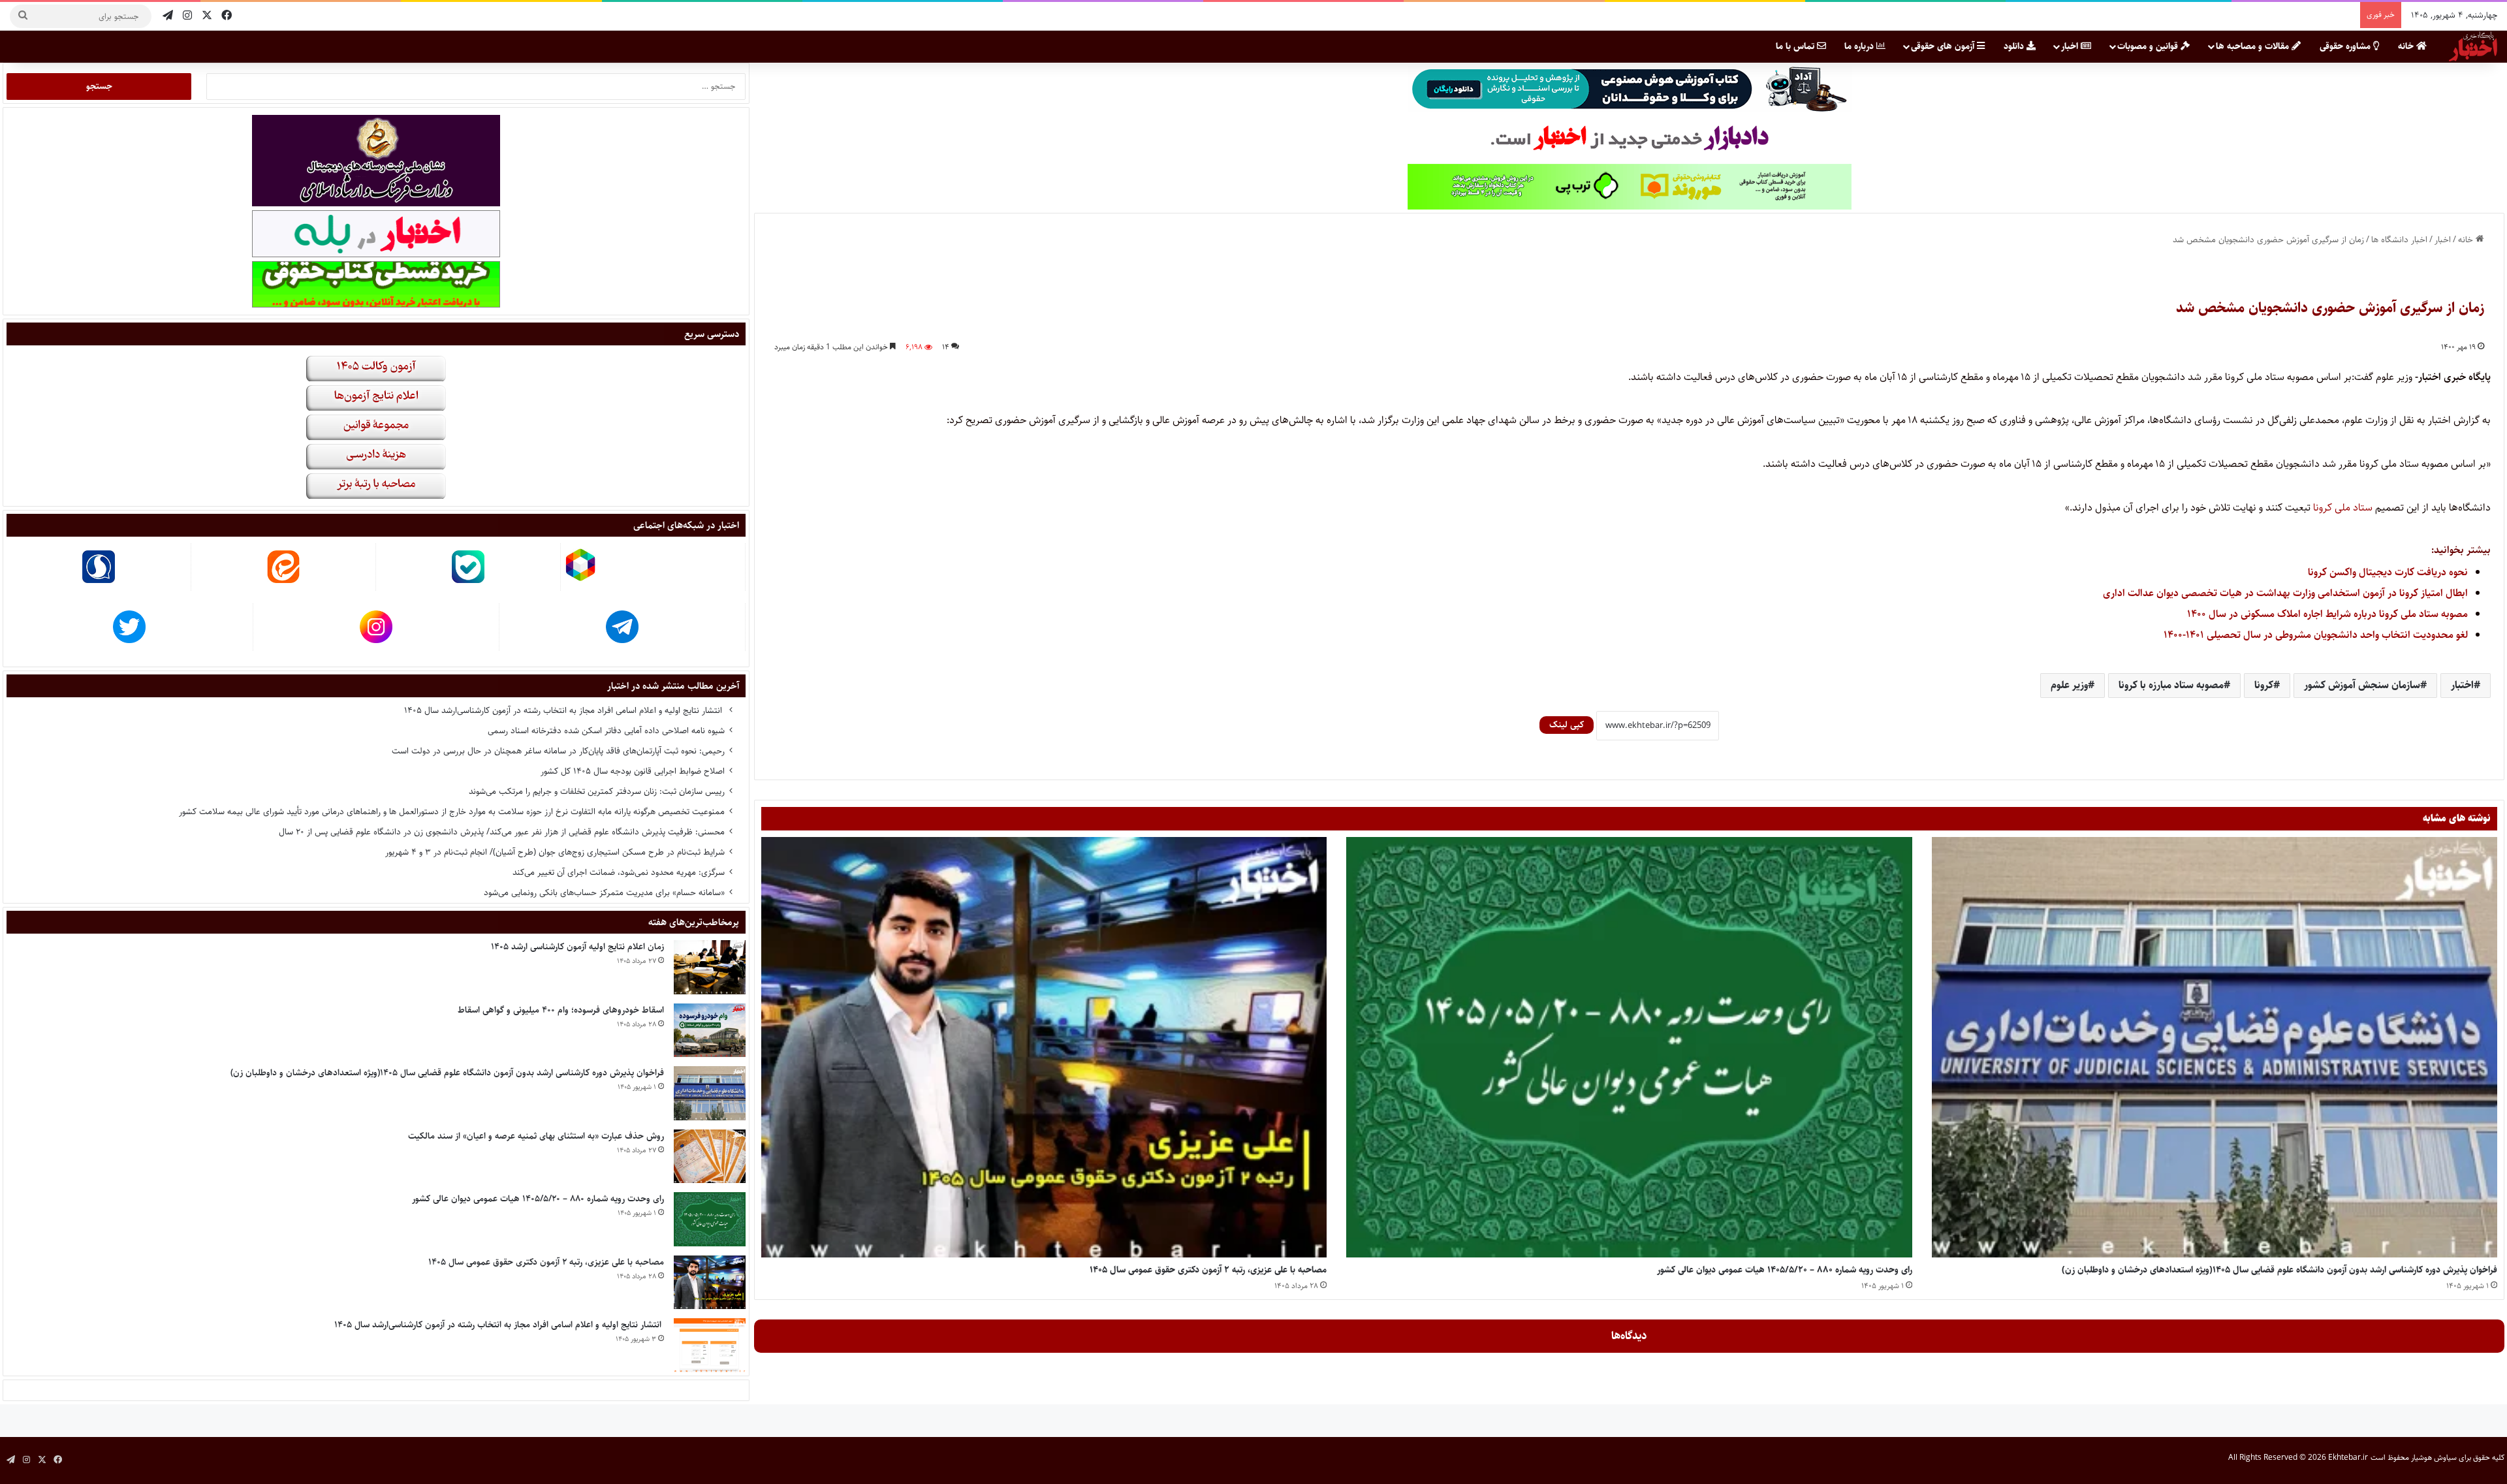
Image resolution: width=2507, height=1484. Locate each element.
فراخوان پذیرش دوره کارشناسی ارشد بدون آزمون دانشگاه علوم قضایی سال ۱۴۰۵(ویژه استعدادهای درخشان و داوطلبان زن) (2279, 1270)
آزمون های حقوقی (1944, 46)
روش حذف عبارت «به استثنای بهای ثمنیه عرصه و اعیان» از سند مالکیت (536, 1136)
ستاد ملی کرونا (2344, 508)
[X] (207, 16)
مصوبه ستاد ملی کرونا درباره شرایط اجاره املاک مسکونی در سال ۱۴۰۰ (2327, 614)
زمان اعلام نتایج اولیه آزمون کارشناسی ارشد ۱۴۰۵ (577, 947)
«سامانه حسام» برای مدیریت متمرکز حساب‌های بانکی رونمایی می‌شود (604, 892)
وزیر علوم (2069, 685)
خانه (2407, 46)
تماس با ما (1796, 46)
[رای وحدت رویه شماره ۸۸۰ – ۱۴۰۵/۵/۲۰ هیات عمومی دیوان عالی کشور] (1629, 1047)
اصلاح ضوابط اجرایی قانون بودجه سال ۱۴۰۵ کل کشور (633, 771)
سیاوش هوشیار (2434, 1458)
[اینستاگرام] (187, 16)
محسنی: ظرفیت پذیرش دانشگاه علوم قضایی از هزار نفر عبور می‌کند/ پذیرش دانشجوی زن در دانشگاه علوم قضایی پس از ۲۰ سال (502, 832)
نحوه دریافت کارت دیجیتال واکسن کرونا (2388, 572)
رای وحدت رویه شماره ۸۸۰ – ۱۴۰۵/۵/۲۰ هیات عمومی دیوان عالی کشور (1785, 1270)
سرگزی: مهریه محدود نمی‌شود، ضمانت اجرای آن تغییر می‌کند (619, 872)
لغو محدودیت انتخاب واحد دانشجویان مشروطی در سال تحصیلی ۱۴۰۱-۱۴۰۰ (2316, 635)
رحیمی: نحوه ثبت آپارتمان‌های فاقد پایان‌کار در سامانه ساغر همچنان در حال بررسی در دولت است (558, 751)
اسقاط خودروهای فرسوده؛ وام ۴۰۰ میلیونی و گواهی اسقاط (561, 1010)
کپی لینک (1567, 725)
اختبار (2462, 685)
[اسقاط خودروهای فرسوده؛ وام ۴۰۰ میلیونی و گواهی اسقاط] (710, 1031)
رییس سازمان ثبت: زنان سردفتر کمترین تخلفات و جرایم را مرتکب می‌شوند (597, 791)
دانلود (2015, 46)
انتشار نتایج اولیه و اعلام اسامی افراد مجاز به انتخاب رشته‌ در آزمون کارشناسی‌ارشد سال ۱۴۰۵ (564, 710)
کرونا (2264, 685)
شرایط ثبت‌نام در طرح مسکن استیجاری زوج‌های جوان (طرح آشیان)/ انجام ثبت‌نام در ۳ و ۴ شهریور (555, 852)
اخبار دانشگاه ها (2399, 240)
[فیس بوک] (227, 16)
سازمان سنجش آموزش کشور (2362, 685)
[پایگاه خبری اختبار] (2473, 46)
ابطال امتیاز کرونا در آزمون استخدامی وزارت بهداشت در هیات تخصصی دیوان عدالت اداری (2285, 593)
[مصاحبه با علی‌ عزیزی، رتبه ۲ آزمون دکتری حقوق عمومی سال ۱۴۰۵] (1044, 1047)
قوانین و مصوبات (2149, 46)
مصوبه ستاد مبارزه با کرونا (2171, 685)
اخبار (2071, 46)
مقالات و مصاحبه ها (2254, 46)
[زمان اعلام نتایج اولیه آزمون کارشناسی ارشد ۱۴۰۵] (710, 967)
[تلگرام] (168, 16)
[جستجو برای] (23, 16)
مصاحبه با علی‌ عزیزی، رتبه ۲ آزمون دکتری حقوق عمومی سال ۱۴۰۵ (1208, 1270)
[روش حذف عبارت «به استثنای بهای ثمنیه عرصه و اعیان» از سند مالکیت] (710, 1157)
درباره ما (1860, 46)
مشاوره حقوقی (2346, 46)
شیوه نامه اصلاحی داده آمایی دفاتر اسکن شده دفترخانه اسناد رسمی (606, 731)
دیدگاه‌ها (1629, 1336)
